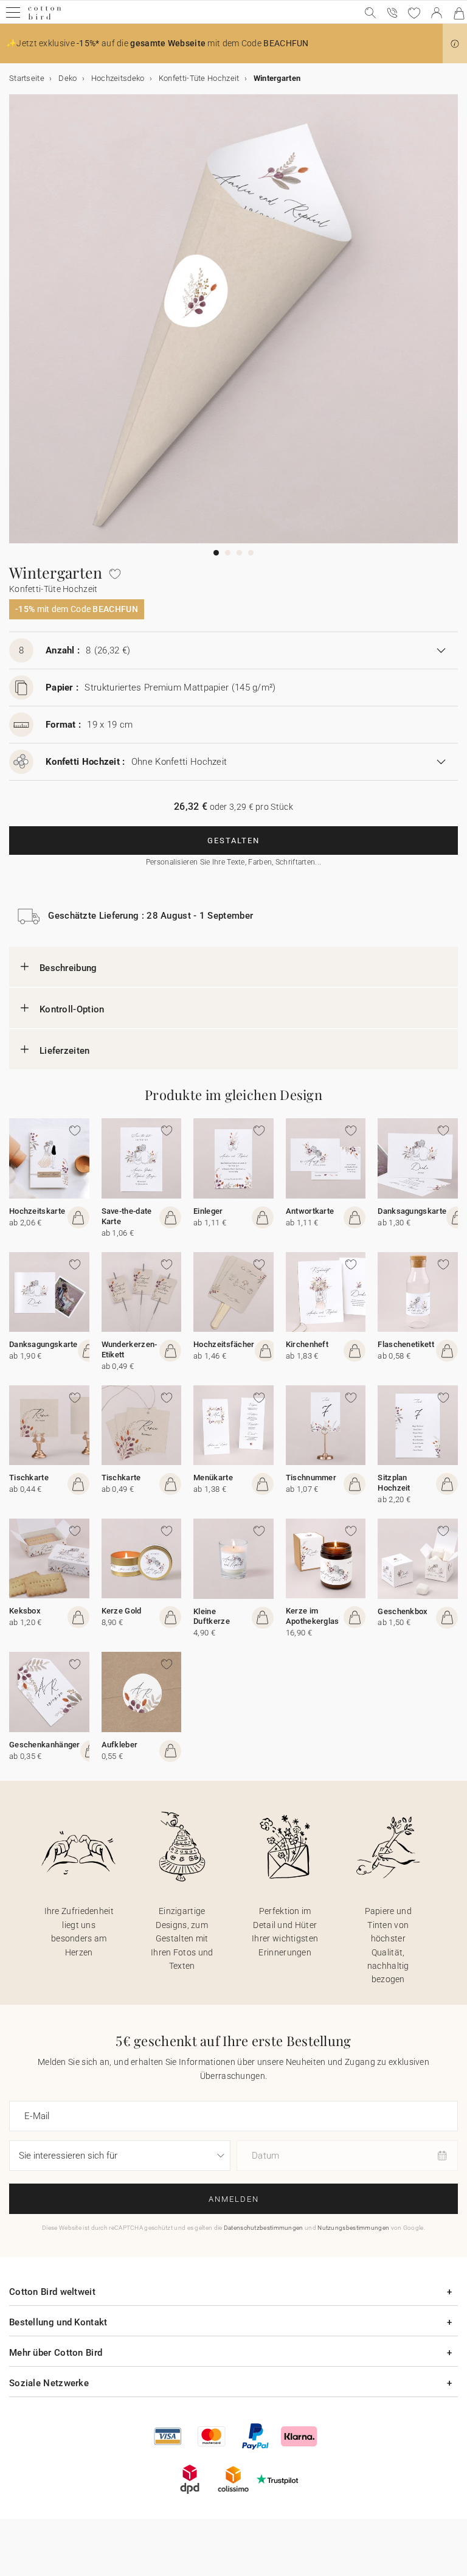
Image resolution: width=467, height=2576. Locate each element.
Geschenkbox (403, 1611)
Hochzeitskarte (37, 1211)
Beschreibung (68, 968)
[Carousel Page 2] (228, 553)
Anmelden (234, 2199)
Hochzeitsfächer (224, 1344)
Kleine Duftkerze (212, 1617)
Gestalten (233, 841)
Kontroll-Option (72, 1009)
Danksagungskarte (412, 1211)
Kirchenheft (307, 1344)
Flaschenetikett (406, 1344)
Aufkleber (120, 1745)
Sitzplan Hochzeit (394, 1483)
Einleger (208, 1211)
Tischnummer (311, 1478)
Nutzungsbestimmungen (353, 2228)
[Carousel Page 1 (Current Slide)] (216, 553)
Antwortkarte (310, 1211)
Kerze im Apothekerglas (313, 1616)
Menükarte (213, 1478)
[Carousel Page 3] (239, 553)
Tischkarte (29, 1478)
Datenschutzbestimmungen (264, 2228)
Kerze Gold (122, 1611)
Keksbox (25, 1611)
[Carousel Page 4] (251, 553)
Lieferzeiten (65, 1051)
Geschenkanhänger (45, 1745)
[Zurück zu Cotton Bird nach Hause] (45, 18)
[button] (455, 44)
